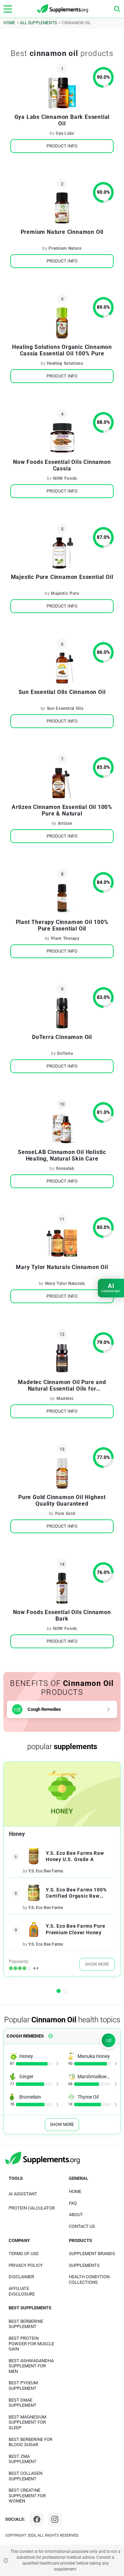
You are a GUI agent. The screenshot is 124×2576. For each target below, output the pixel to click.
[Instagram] (55, 2519)
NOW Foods (65, 478)
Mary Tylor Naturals (65, 1284)
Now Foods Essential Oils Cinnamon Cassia (62, 465)
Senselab (65, 1168)
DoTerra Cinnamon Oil (62, 1037)
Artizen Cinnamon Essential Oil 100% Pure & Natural (62, 810)
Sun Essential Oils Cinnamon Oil (62, 692)
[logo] (63, 9)
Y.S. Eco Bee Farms (46, 1871)
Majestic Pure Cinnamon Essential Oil (62, 577)
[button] (59, 1991)
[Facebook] (37, 2519)
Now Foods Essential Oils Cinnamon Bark (62, 1615)
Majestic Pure (65, 593)
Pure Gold (65, 1514)
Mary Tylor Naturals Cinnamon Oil (62, 1267)
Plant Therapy (65, 938)
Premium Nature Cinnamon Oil (62, 232)
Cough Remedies (44, 1709)
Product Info (62, 146)
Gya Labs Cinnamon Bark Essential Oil (62, 120)
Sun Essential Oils (65, 708)
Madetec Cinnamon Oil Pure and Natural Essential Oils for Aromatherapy (62, 1385)
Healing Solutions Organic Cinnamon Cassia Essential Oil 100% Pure (62, 350)
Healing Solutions (65, 363)
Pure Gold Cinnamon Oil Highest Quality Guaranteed (62, 1500)
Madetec (65, 1399)
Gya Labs (65, 133)
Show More (97, 1964)
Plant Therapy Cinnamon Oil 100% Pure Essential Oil (62, 925)
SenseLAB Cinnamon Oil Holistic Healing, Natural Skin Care (62, 1155)
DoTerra (65, 1053)
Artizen (65, 823)
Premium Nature (65, 248)
